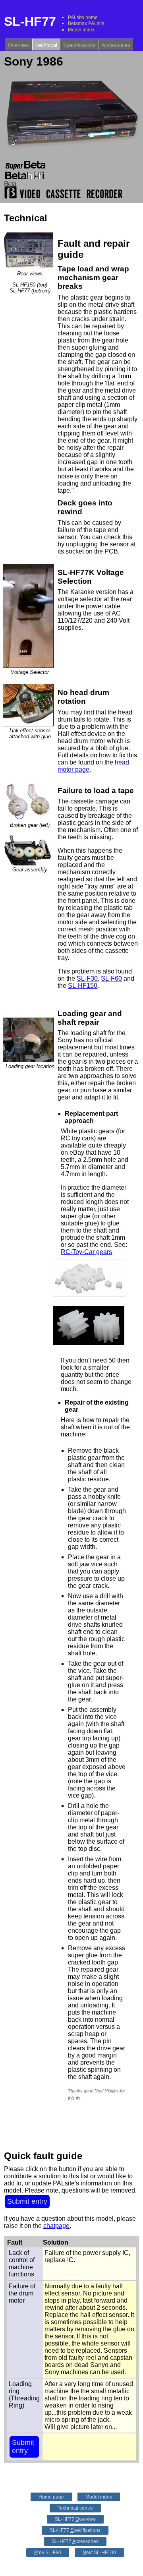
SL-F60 (111, 978)
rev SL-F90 (48, 2553)
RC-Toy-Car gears (86, 1252)
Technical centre (75, 2508)
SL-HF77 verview (75, 2519)
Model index (81, 30)
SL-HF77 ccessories (75, 2541)
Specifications (79, 45)
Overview (19, 45)
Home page (51, 2497)
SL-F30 (87, 978)
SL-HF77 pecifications (75, 2530)
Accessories (116, 45)
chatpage (56, 2226)
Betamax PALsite (86, 23)
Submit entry (27, 2201)
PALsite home (83, 17)
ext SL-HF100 (99, 2553)
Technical (46, 45)
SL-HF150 (83, 986)
